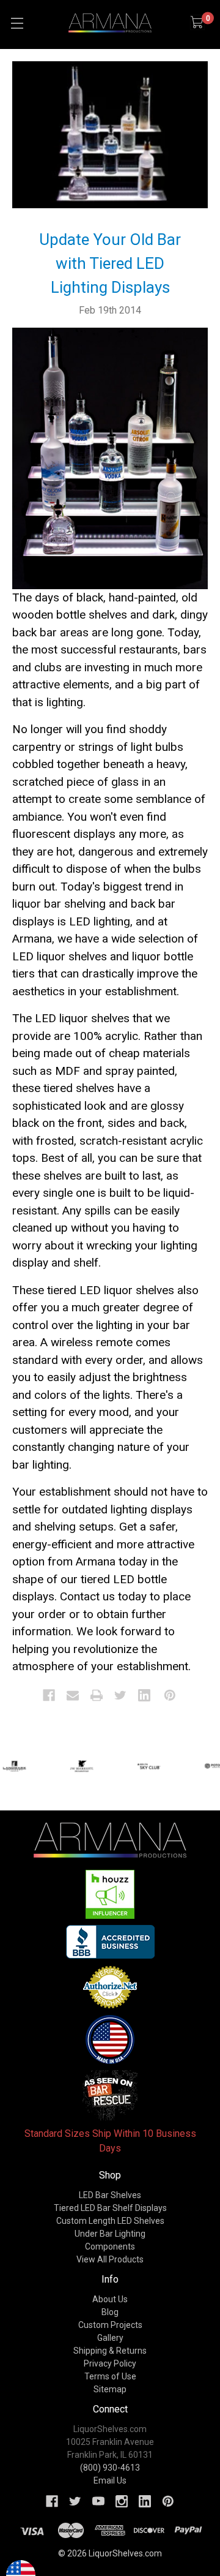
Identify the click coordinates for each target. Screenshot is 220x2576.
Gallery (110, 2338)
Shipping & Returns (110, 2351)
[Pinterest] (170, 1695)
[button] (110, 1894)
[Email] (73, 1695)
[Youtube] (98, 2501)
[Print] (97, 1695)
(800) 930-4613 (110, 2468)
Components (110, 2246)
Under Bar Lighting (110, 2234)
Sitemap (110, 2389)
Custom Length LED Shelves (110, 2221)
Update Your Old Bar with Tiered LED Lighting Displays (110, 263)
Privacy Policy (110, 2363)
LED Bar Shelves (110, 2195)
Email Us (110, 2480)
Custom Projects (110, 2325)
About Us (110, 2299)
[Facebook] (49, 1695)
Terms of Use (110, 2376)
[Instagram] (122, 2501)
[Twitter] (120, 1695)
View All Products (110, 2259)
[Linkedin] (144, 1695)
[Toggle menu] (17, 23)
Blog (110, 2312)
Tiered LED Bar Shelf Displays (110, 2208)
